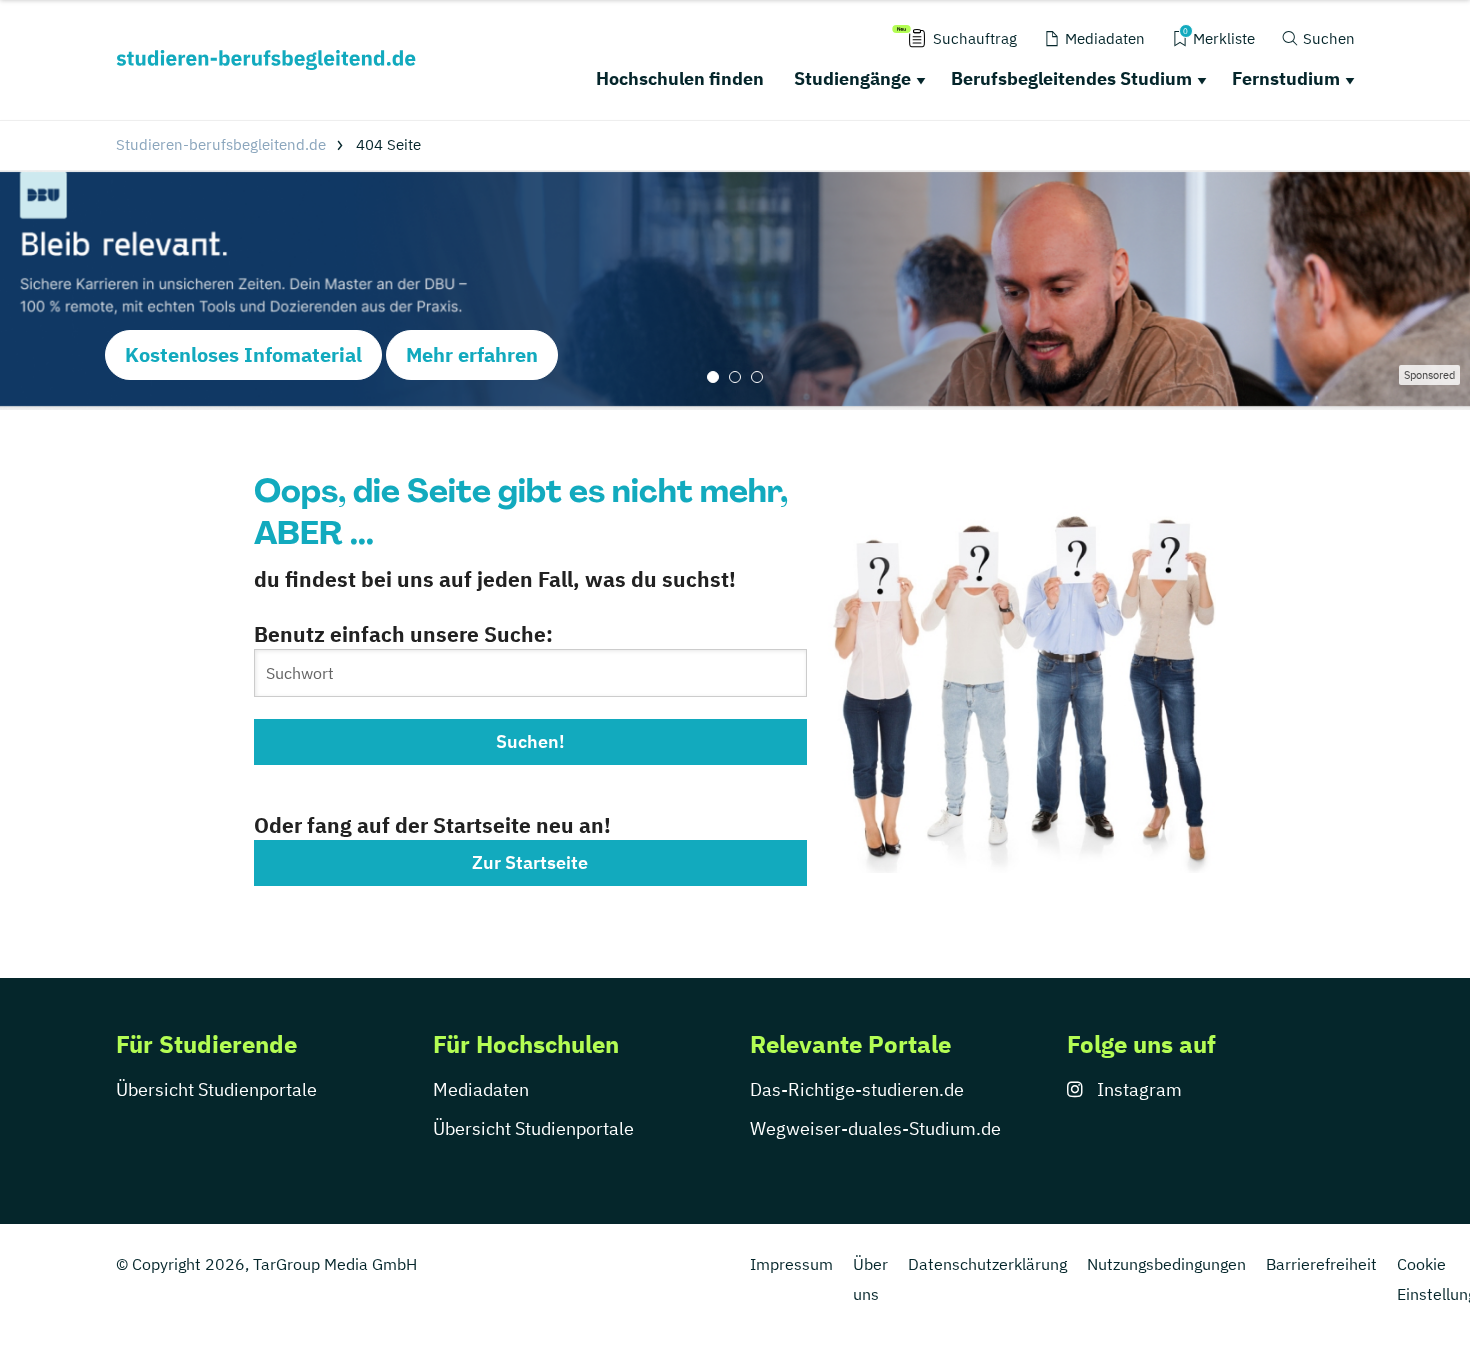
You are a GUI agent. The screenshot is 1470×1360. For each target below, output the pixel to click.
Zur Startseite (530, 862)
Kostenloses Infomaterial (243, 354)
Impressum (791, 1264)
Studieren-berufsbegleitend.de (221, 144)
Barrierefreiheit (1321, 1264)
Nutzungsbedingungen (1166, 1264)
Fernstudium (1286, 78)
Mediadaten (481, 1089)
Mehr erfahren (472, 354)
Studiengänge (852, 78)
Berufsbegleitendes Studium (1071, 78)
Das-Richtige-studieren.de (857, 1089)
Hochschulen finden (680, 78)
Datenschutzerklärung (987, 1264)
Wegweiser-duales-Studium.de (875, 1128)
